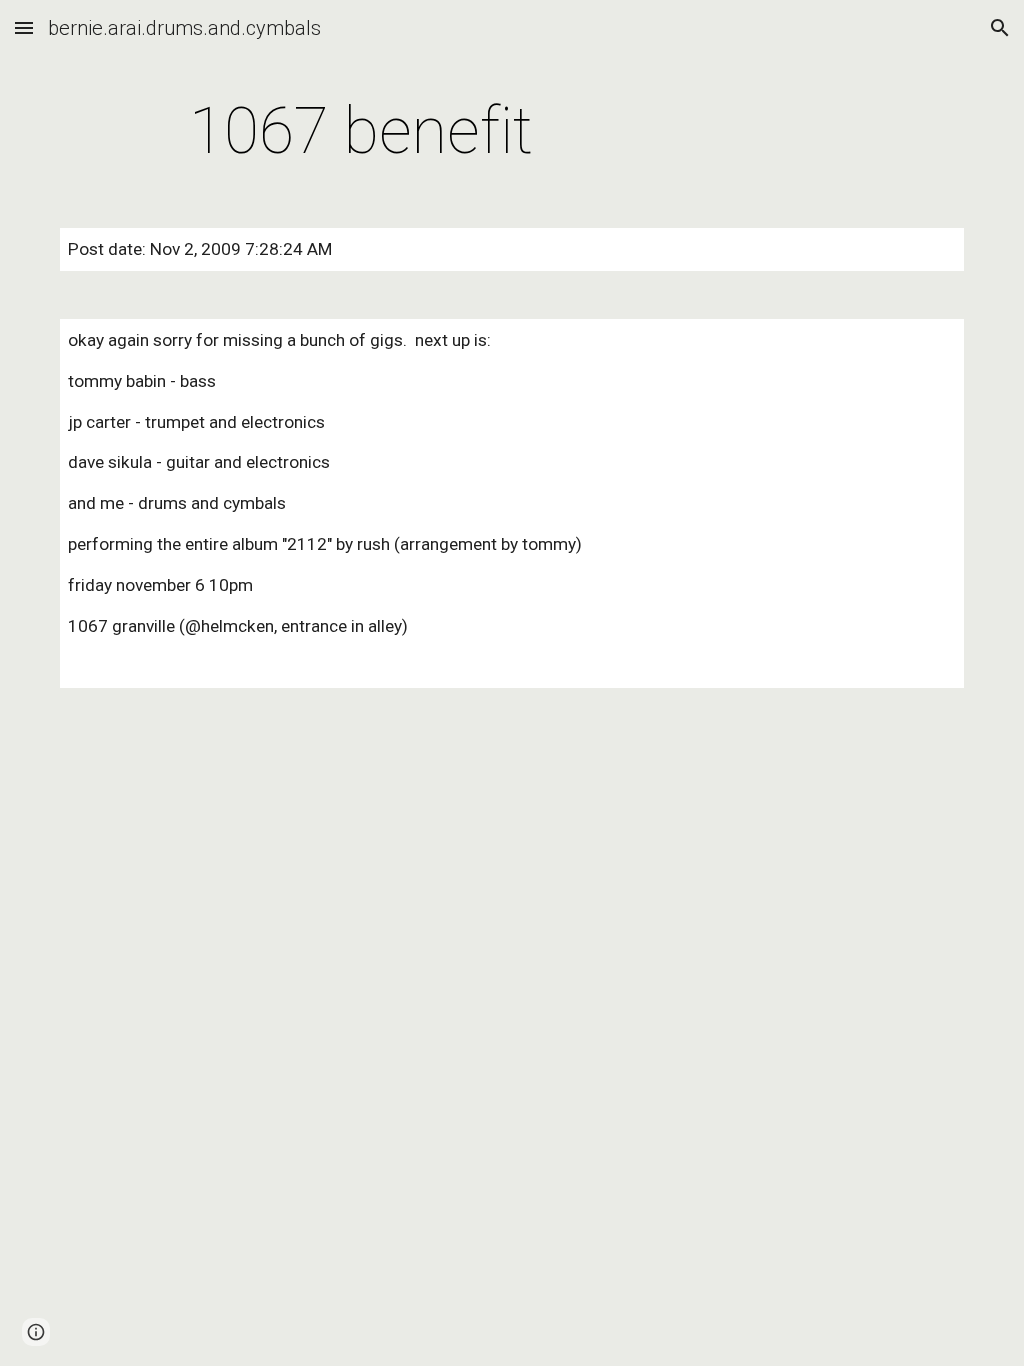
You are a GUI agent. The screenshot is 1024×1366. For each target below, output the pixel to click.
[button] (24, 27)
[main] (361, 132)
